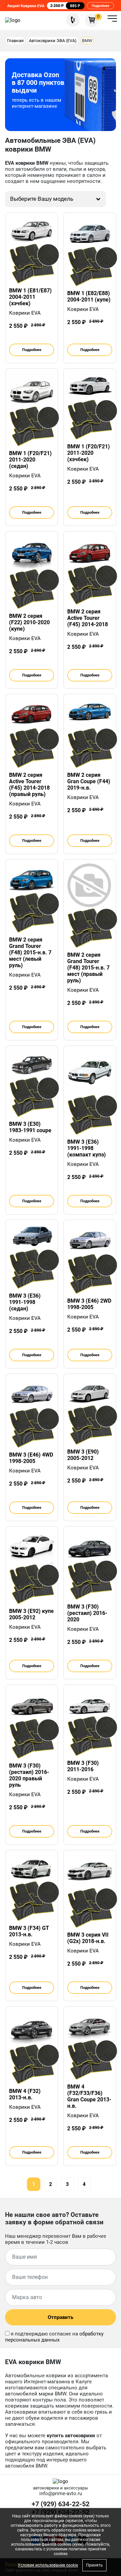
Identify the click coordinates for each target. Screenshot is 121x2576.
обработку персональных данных (54, 2337)
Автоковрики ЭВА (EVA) (53, 41)
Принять (94, 2565)
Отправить (61, 2317)
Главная (15, 41)
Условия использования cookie (48, 2565)
